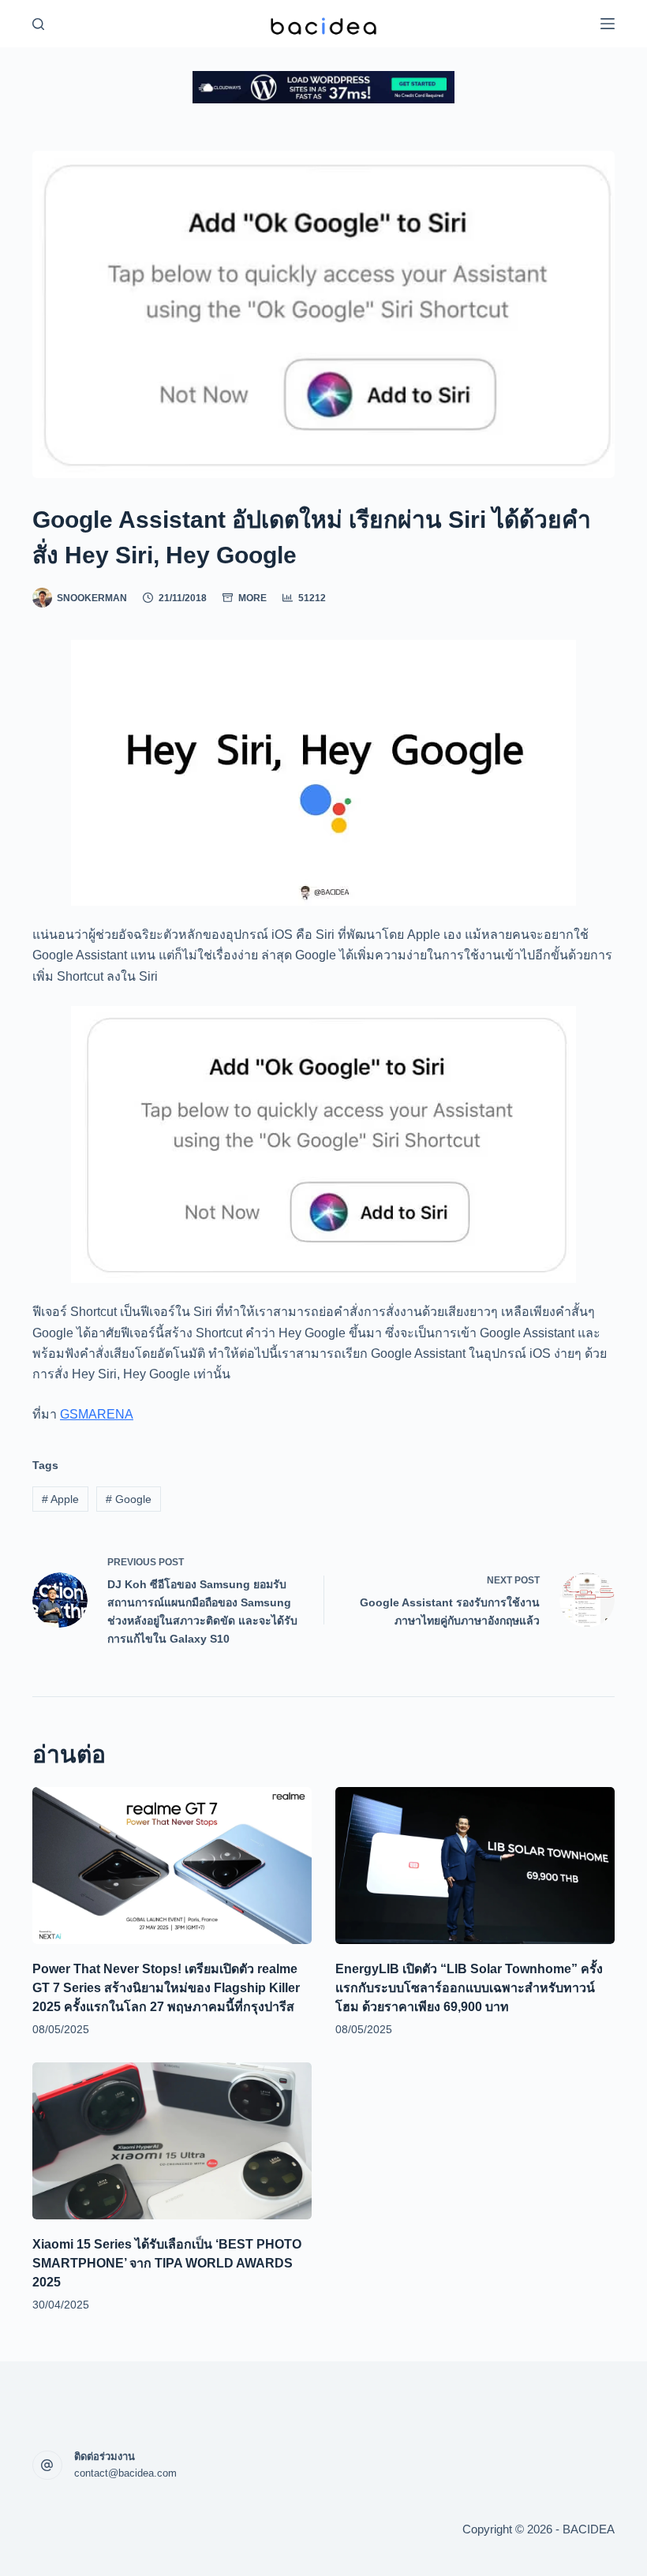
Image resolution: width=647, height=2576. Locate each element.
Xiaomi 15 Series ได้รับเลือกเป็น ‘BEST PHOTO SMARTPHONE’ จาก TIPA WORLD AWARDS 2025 (167, 2263)
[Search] (38, 24)
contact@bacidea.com (125, 2473)
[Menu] (608, 24)
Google (129, 1499)
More (252, 598)
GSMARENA (97, 1414)
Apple (60, 1499)
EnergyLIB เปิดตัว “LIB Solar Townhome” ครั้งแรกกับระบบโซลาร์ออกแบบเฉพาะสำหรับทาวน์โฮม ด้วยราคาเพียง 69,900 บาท (469, 1988)
